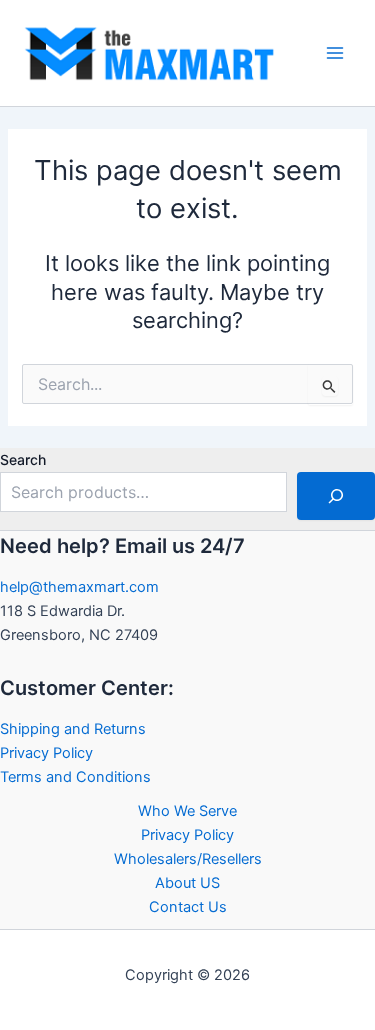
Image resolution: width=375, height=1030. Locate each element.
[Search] (336, 496)
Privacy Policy (46, 753)
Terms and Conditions (75, 777)
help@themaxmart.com (79, 587)
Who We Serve (187, 811)
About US (187, 883)
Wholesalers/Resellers (188, 859)
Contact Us (188, 907)
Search (23, 459)
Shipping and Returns (73, 729)
